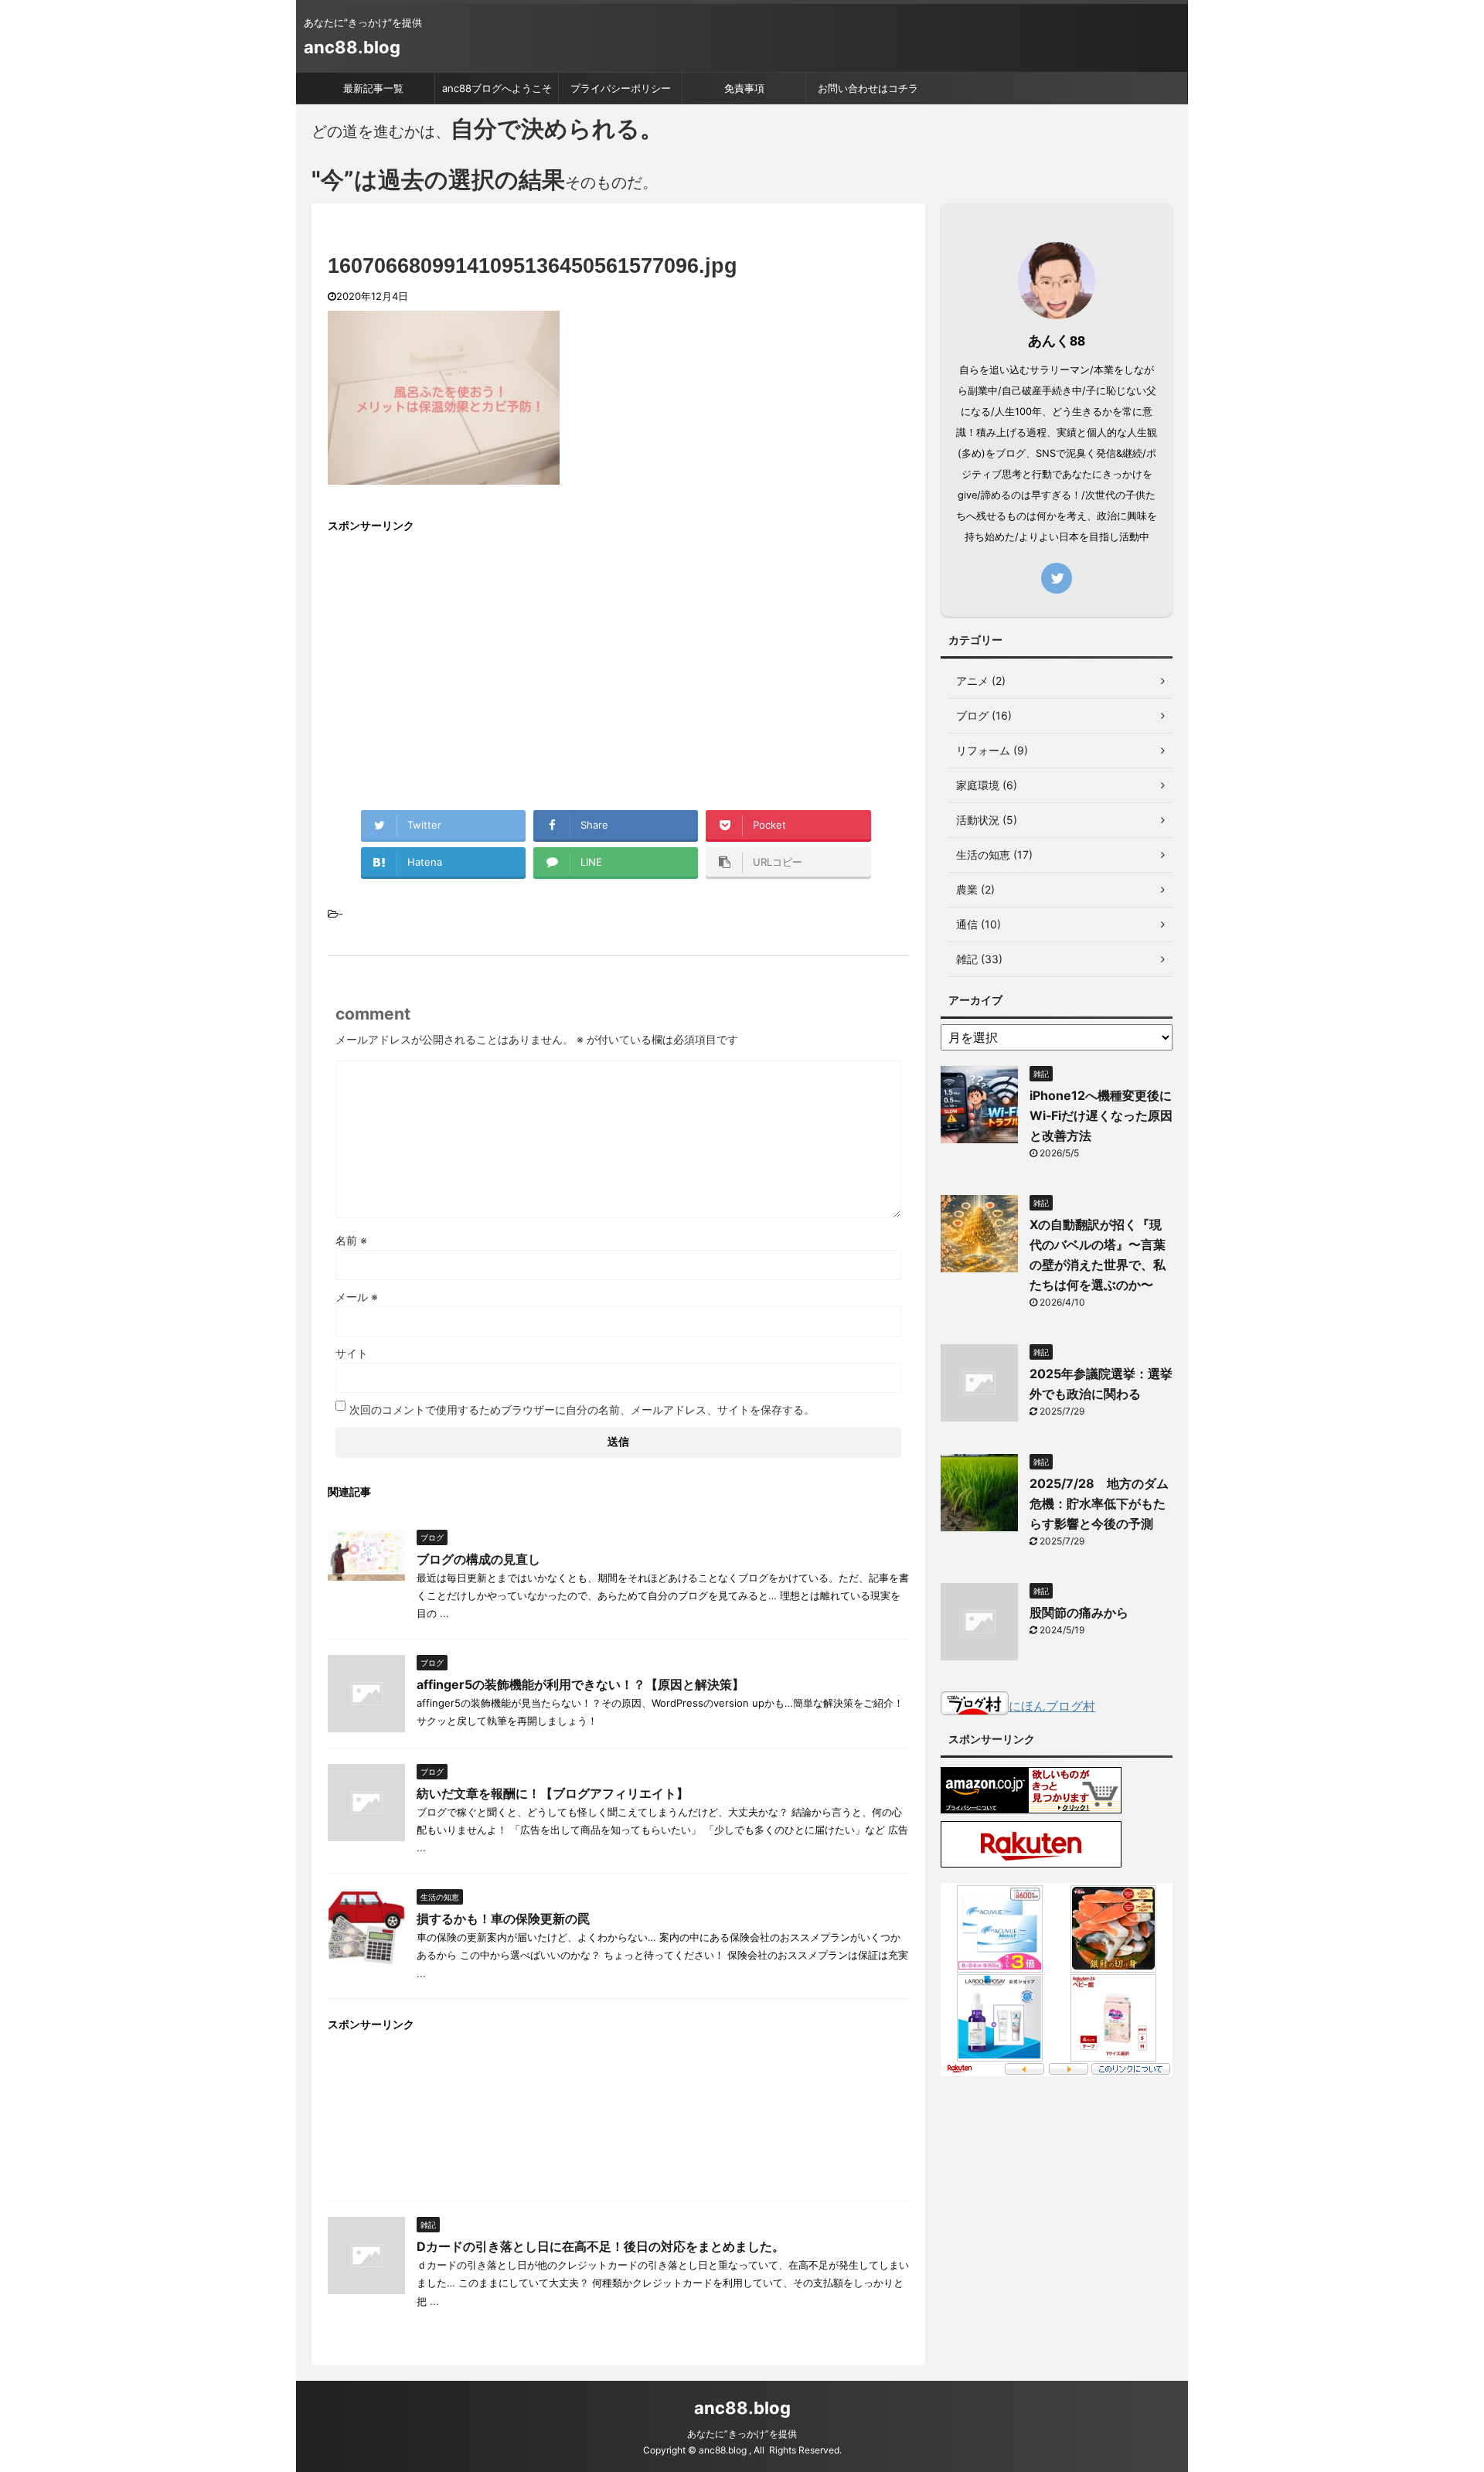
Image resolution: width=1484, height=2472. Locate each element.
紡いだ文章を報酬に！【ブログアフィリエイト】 (553, 1793)
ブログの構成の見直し (478, 1559)
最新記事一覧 (373, 88)
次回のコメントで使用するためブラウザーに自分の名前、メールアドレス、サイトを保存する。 (582, 1410)
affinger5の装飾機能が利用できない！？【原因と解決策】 (580, 1684)
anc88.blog (352, 47)
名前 (351, 1240)
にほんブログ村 (1052, 1706)
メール (357, 1297)
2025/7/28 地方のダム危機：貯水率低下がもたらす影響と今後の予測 (1099, 1503)
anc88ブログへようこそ (497, 88)
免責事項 (744, 88)
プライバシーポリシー (621, 88)
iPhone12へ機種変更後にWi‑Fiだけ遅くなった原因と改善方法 (1101, 1115)
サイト (352, 1353)
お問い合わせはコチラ (868, 88)
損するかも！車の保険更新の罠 (503, 1919)
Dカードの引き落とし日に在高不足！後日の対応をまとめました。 (601, 2246)
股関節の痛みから (1079, 1612)
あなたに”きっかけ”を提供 (742, 2434)
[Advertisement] (458, 656)
